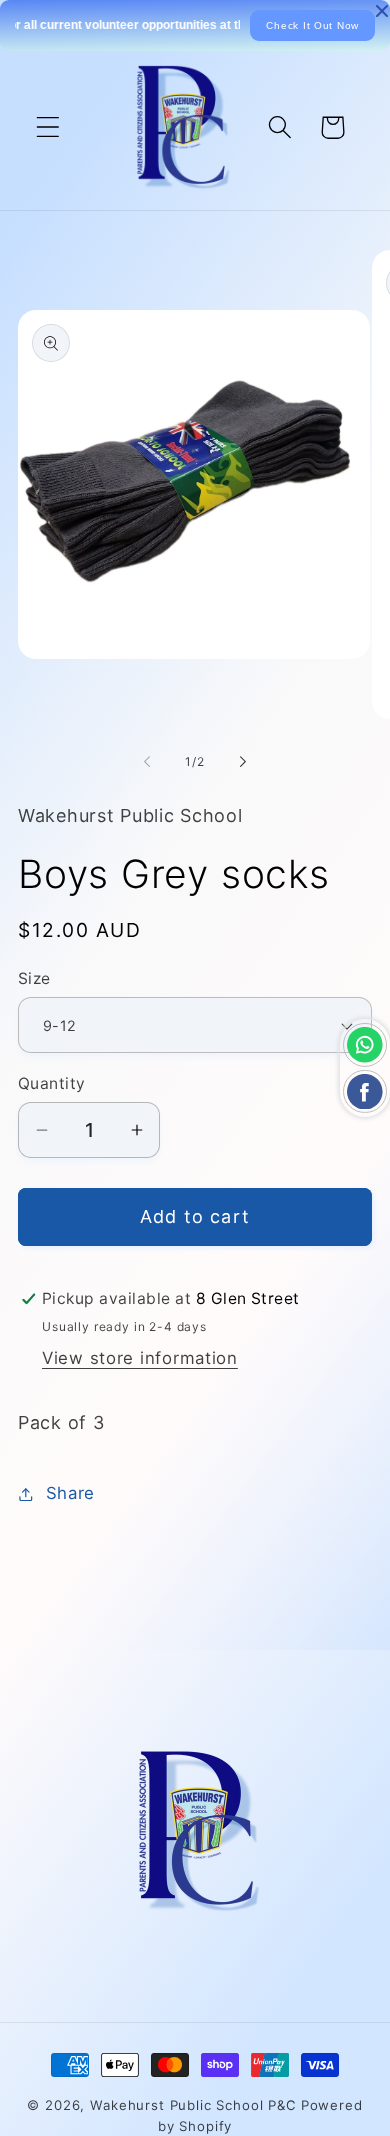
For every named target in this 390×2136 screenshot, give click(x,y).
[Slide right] (243, 761)
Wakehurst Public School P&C (193, 2105)
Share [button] (70, 1493)
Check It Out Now (312, 25)
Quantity (52, 1083)
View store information (140, 1358)
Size (34, 978)
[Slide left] (147, 761)
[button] (48, 127)
